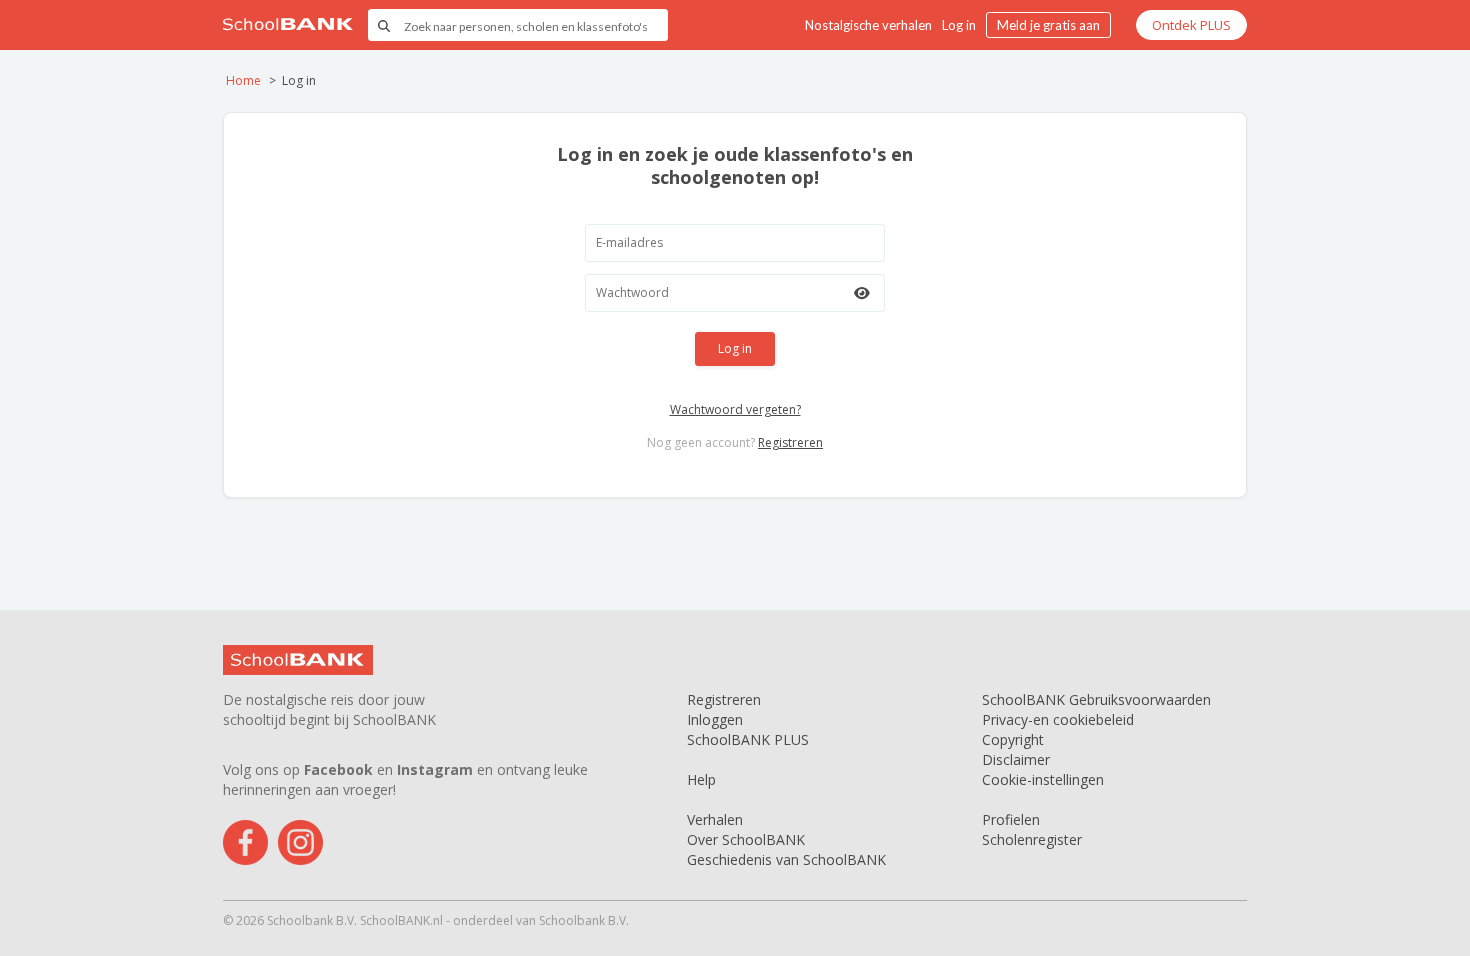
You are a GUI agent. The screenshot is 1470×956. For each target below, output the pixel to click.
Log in (959, 25)
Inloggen (715, 719)
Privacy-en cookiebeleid (1058, 719)
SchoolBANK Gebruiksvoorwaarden (1096, 699)
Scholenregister (1032, 839)
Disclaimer (1016, 759)
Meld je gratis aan (1048, 25)
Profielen (1011, 819)
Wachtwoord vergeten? (735, 409)
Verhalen (715, 819)
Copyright (1013, 739)
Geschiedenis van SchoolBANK (786, 859)
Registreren (790, 442)
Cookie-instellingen (1043, 779)
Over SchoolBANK (746, 839)
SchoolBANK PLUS (748, 739)
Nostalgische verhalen (868, 25)
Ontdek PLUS (1191, 25)
